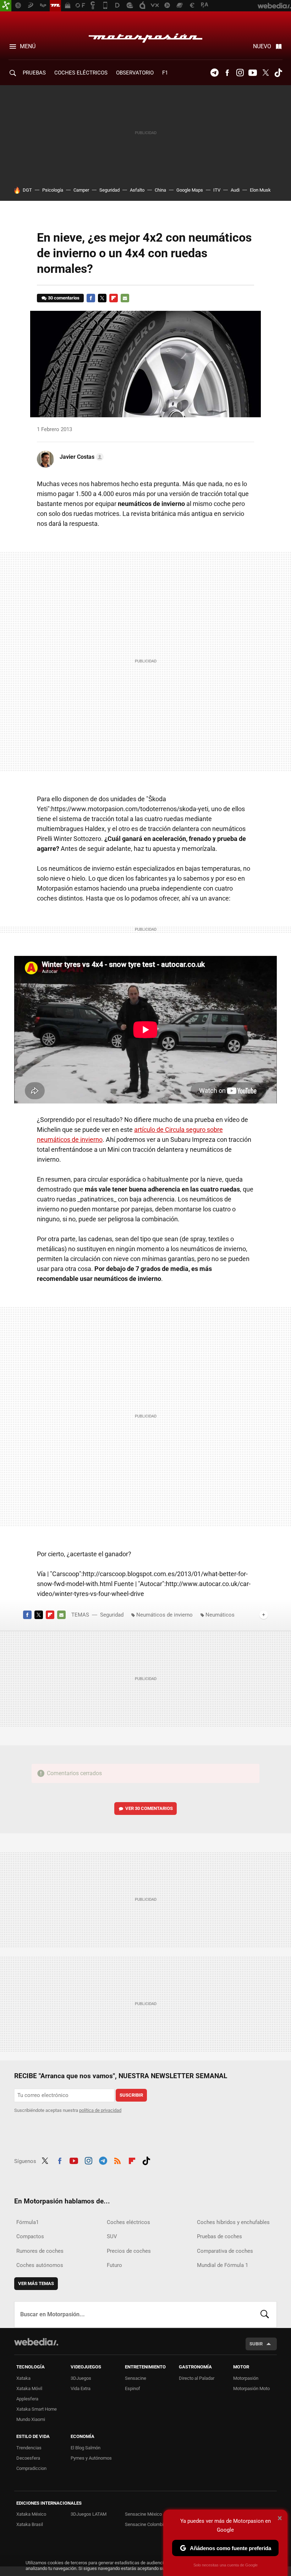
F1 (165, 73)
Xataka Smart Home (37, 2409)
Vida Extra (81, 2388)
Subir (256, 2344)
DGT (27, 190)
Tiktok (278, 73)
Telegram (214, 73)
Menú (28, 46)
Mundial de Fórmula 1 (223, 2265)
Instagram (240, 73)
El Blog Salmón (86, 2448)
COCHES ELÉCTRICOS (81, 73)
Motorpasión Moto (251, 2388)
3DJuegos (81, 2378)
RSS (117, 2160)
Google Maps (190, 190)
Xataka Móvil (29, 2388)
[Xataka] (6, 6)
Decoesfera (28, 2458)
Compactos (30, 2236)
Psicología (53, 190)
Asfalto (137, 190)
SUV (112, 2236)
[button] (81, 457)
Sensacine (136, 2378)
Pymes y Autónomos (91, 2458)
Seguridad (109, 190)
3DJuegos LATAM (89, 2514)
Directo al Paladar (197, 2378)
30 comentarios (64, 298)
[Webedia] (36, 2342)
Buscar (265, 2314)
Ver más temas (36, 2283)
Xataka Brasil (30, 2524)
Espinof (133, 2388)
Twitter (265, 73)
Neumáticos (220, 1615)
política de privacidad (100, 2110)
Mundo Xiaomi (31, 2419)
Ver (149, 1808)
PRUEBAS (34, 73)
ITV (217, 190)
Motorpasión (145, 36)
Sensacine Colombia (145, 2524)
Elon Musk (260, 190)
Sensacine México (143, 2514)
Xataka (23, 2378)
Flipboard (114, 298)
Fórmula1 (28, 2222)
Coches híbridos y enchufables (233, 2222)
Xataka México (31, 2514)
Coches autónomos (40, 2265)
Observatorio (135, 73)
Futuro (114, 2265)
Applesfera (27, 2399)
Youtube (253, 73)
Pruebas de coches (219, 2236)
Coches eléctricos (128, 2222)
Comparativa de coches (225, 2251)
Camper (81, 190)
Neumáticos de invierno (164, 1615)
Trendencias (29, 2448)
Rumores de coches (40, 2251)
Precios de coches (129, 2251)
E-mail (125, 298)
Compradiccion (31, 2468)
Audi (235, 190)
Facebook (227, 73)
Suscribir (131, 2095)
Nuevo (262, 46)
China (160, 190)
